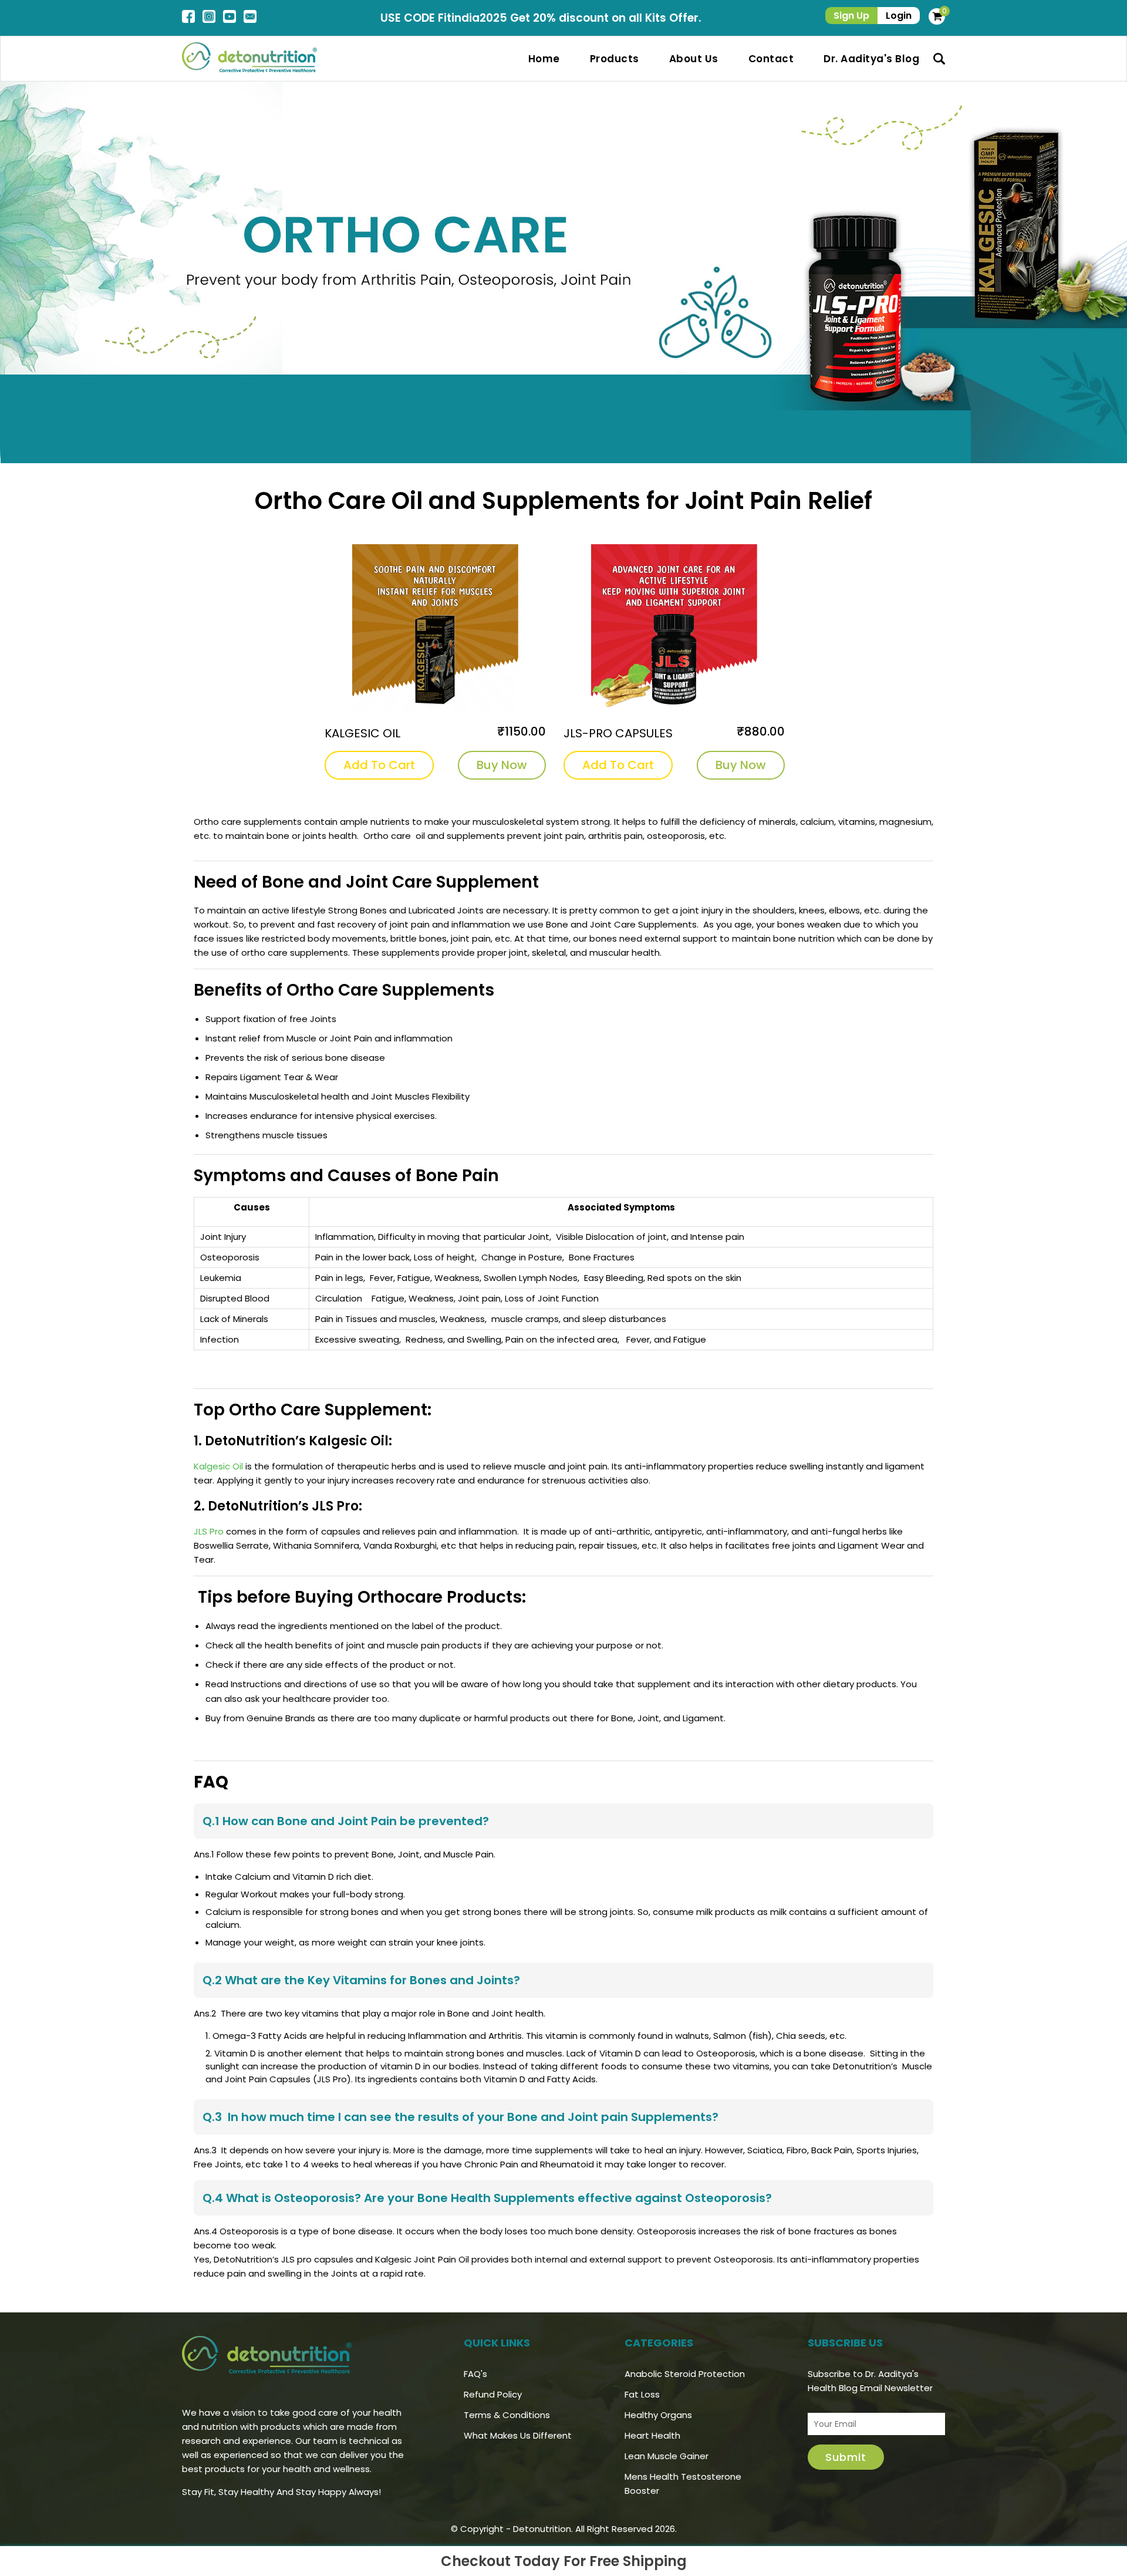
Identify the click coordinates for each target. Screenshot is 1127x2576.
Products (615, 59)
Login (899, 16)
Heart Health (652, 2435)
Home (544, 59)
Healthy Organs (658, 2415)
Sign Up (851, 16)
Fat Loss (642, 2394)
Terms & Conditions (507, 2415)
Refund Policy (493, 2394)
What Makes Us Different (518, 2435)
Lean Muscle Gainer (667, 2456)
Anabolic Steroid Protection (685, 2374)
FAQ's (475, 2374)
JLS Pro (209, 1531)
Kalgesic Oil (218, 1466)
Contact (771, 59)
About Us (694, 59)
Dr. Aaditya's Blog (871, 59)
